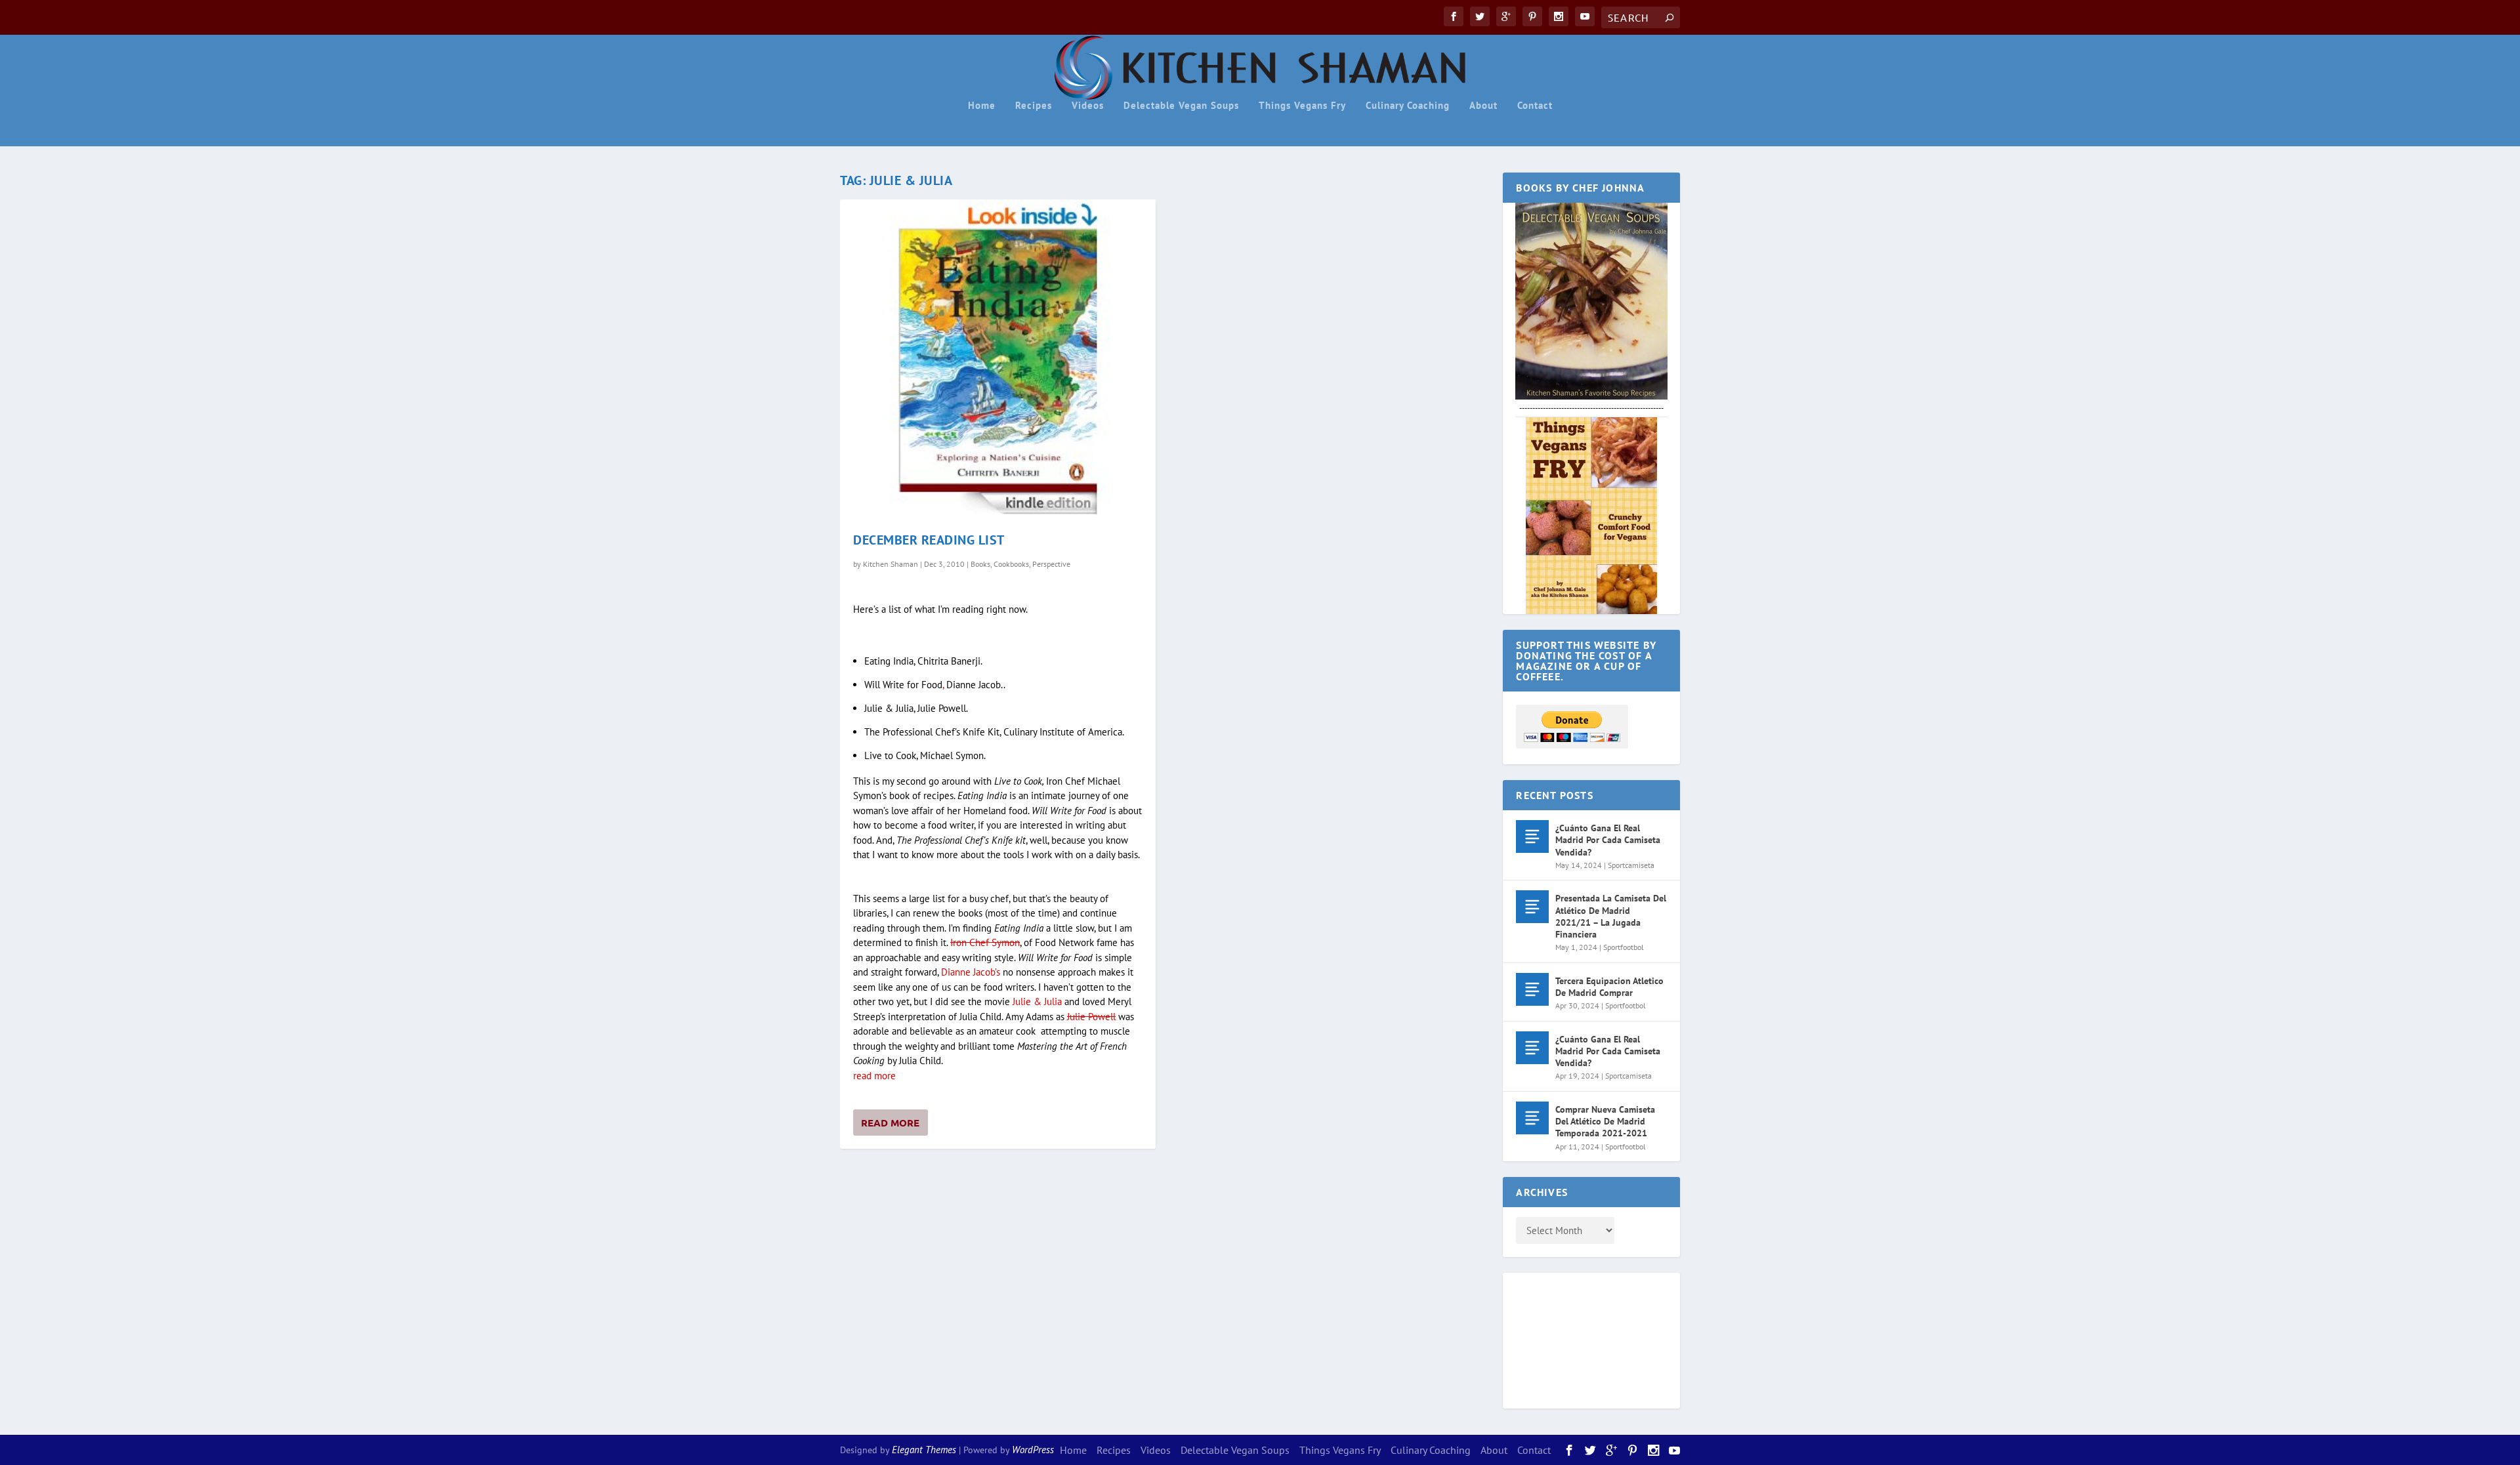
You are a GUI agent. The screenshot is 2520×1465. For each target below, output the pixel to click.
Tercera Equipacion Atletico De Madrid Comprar (1609, 987)
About (1483, 106)
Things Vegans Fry (1302, 106)
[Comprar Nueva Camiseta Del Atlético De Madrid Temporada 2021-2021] (1532, 1118)
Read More (890, 1123)
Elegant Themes (924, 1450)
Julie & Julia (1037, 1001)
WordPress (1033, 1450)
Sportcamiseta (1631, 865)
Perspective (1051, 564)
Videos (1088, 106)
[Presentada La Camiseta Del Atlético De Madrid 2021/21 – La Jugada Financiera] (1532, 907)
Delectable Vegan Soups (1181, 106)
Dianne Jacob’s (971, 972)
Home (982, 106)
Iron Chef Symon (985, 942)
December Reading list (929, 540)
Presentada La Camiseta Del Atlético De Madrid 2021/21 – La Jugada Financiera (1611, 916)
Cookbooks (1011, 564)
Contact (1535, 106)
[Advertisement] (1568, 1338)
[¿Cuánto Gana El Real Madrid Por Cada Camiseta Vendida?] (1532, 836)
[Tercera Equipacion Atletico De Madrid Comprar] (1532, 989)
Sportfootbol (1624, 947)
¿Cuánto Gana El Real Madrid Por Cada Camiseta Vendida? (1608, 840)
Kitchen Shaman (891, 564)
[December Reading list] (998, 357)
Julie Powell (1091, 1017)
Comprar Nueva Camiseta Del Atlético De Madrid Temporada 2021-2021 (1605, 1121)
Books (980, 564)
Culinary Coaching (1408, 106)
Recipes (1034, 106)
